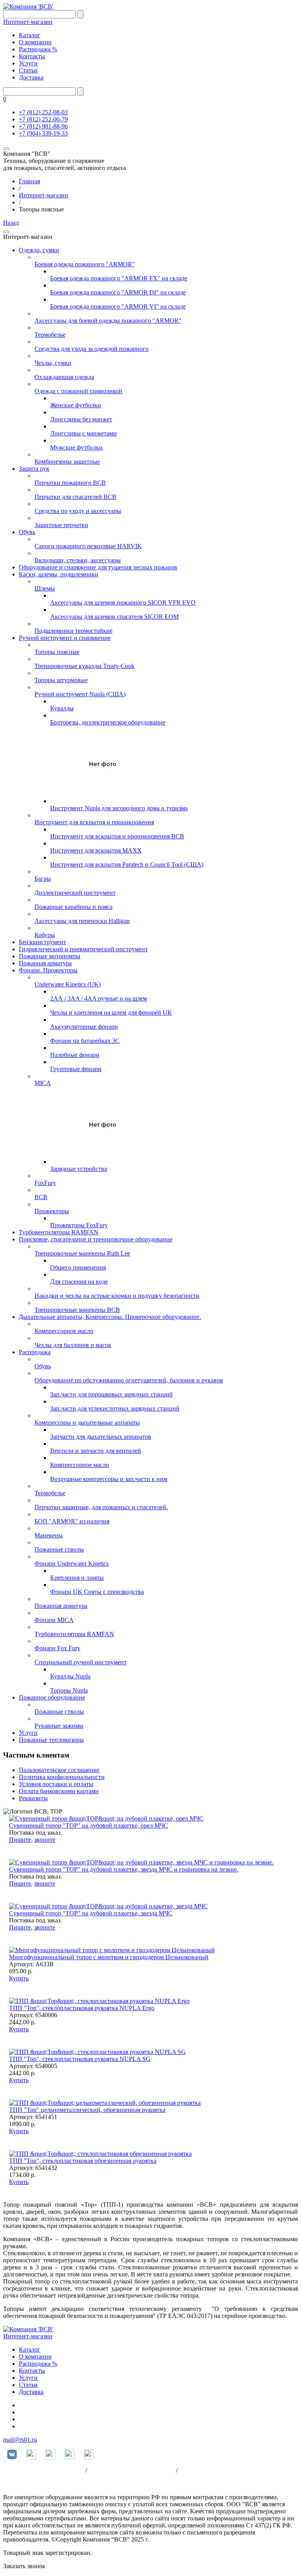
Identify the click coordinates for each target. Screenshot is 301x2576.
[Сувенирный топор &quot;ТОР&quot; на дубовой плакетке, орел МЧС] (106, 1818)
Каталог (30, 35)
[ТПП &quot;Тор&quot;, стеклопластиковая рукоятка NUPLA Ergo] (99, 2001)
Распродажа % (38, 49)
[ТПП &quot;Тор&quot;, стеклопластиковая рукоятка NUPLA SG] (97, 2052)
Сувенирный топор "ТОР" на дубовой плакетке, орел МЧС (89, 1825)
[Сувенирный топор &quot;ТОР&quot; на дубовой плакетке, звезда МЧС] (108, 1906)
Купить (19, 1978)
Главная (29, 181)
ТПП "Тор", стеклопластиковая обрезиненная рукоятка (83, 2161)
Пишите (20, 1840)
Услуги (28, 63)
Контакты (32, 56)
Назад (11, 223)
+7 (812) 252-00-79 (43, 119)
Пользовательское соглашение (59, 1770)
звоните (45, 1840)
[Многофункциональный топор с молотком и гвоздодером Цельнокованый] (112, 1950)
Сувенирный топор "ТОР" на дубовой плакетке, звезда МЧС (91, 1913)
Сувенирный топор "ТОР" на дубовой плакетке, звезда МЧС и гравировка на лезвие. (124, 1869)
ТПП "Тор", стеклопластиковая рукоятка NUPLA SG (80, 2059)
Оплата (189, 2470)
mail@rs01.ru (20, 2440)
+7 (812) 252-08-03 (43, 112)
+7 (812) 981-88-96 (43, 126)
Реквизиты (33, 1798)
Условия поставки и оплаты (56, 1784)
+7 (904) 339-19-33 (43, 133)
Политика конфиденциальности (62, 1777)
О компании (35, 42)
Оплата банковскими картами (59, 1791)
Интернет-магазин (28, 22)
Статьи (28, 70)
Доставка (31, 77)
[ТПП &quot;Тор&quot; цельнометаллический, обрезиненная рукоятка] (105, 2103)
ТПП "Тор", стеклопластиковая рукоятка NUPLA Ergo (82, 2008)
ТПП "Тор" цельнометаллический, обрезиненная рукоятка (87, 2110)
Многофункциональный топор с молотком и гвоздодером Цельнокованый (109, 1957)
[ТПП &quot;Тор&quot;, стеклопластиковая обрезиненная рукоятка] (100, 2154)
